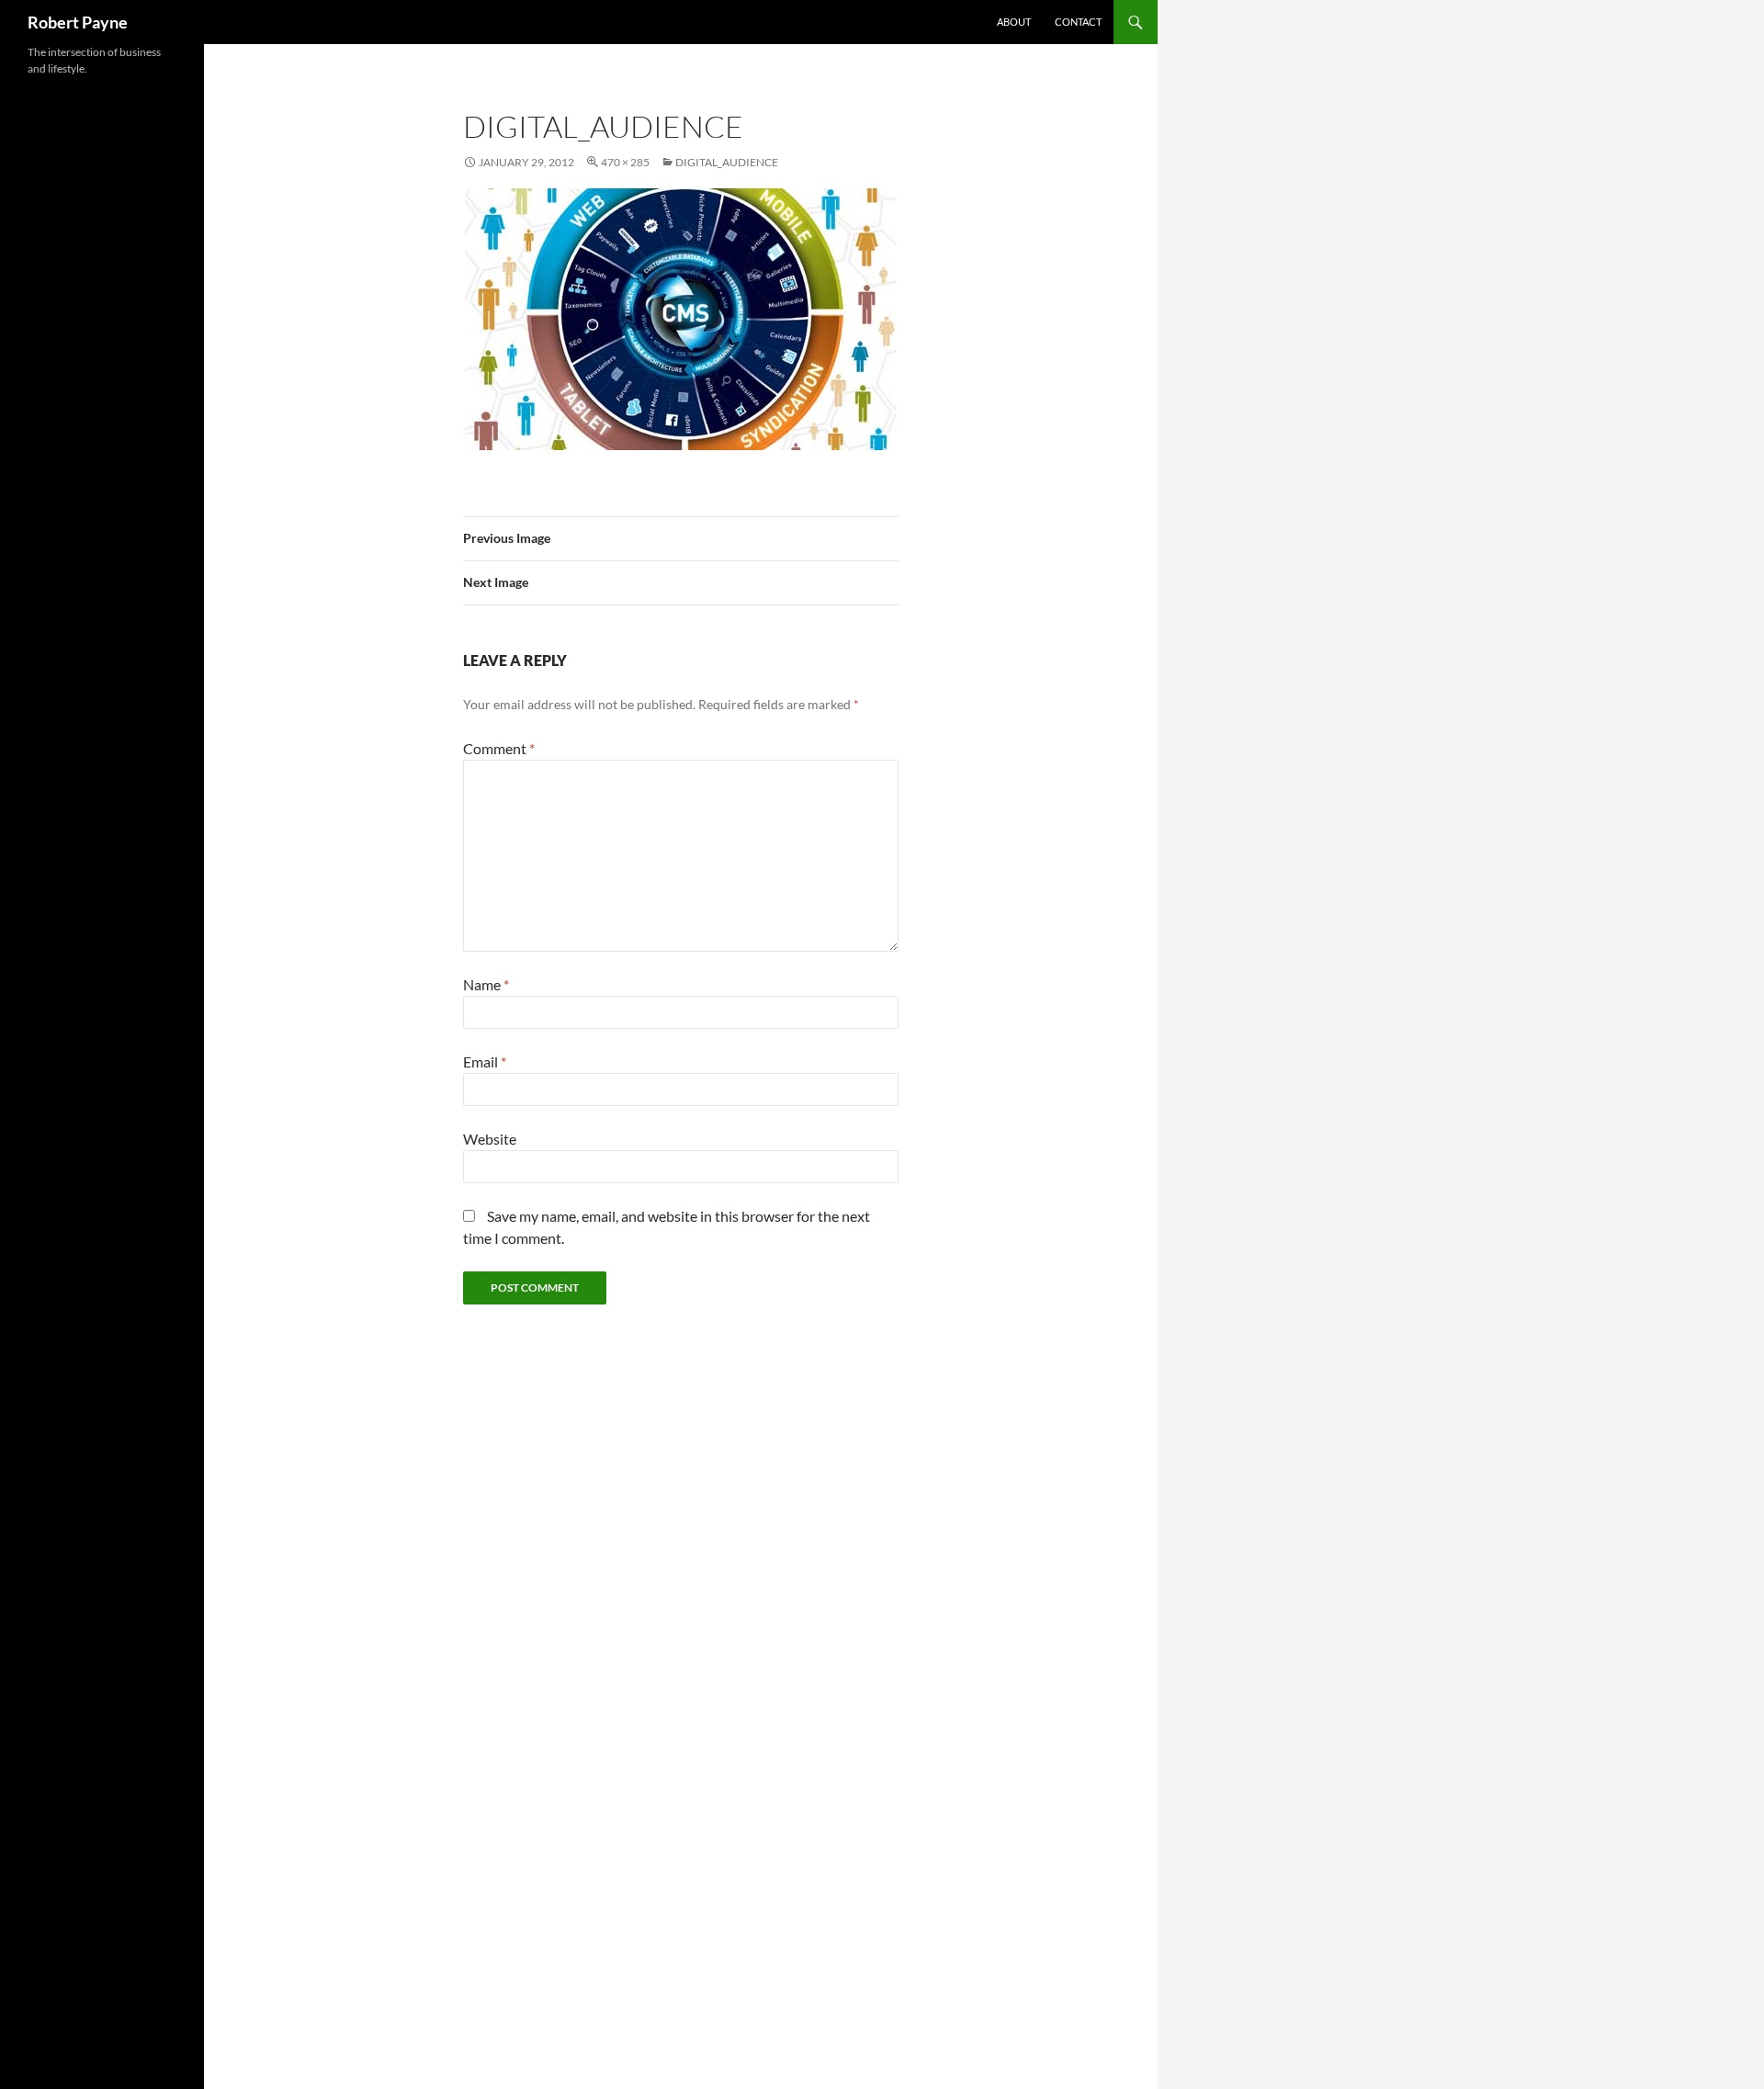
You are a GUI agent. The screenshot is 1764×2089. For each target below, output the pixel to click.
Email (485, 1061)
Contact (1078, 22)
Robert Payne (78, 22)
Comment (499, 748)
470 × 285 (625, 162)
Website (490, 1139)
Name (486, 984)
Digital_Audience (727, 162)
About (1014, 22)
